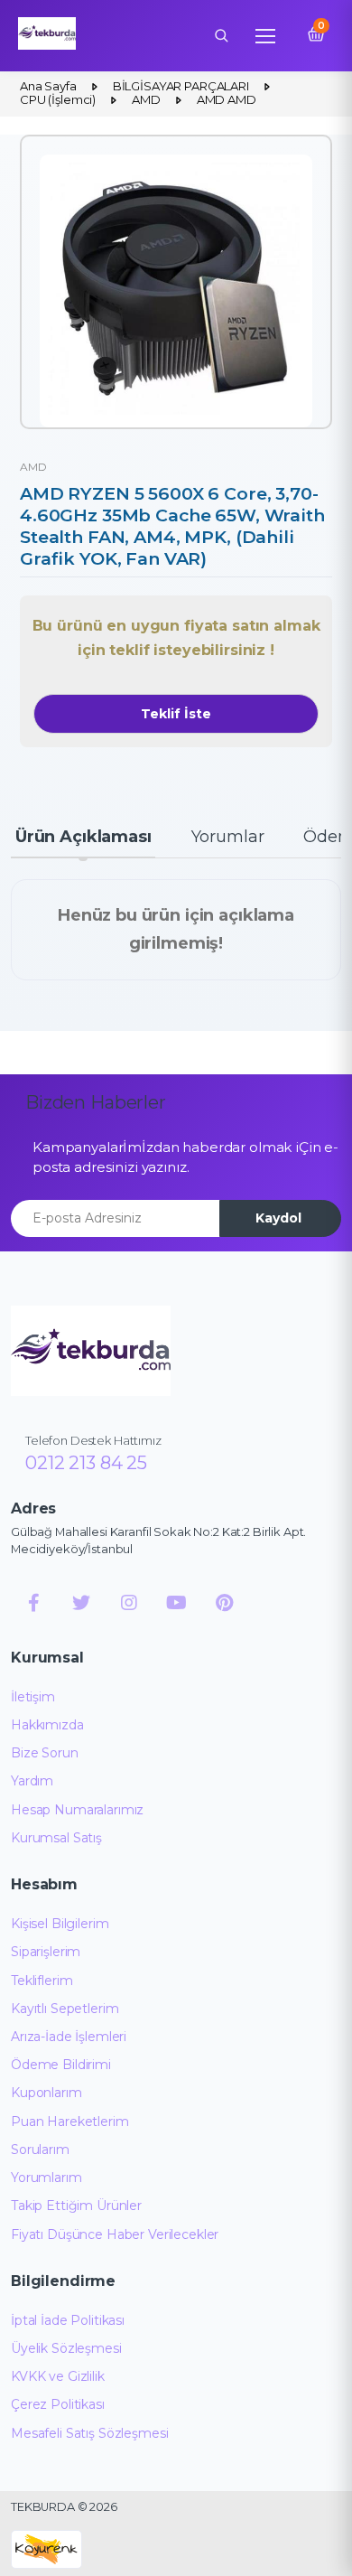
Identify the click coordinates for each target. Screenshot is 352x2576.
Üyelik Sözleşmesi (66, 2348)
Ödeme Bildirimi (61, 2065)
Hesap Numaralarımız (77, 1810)
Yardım (32, 1781)
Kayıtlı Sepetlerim (65, 2009)
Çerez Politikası (58, 2404)
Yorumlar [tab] (228, 837)
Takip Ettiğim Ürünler (76, 2206)
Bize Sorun (45, 1753)
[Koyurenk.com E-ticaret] (46, 2548)
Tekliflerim (42, 1981)
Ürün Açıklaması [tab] (83, 837)
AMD (33, 467)
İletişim (33, 1697)
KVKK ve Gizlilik (58, 2376)
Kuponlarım (46, 2093)
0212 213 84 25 (86, 1463)
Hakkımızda (47, 1725)
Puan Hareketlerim (70, 2122)
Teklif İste (176, 714)
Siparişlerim (46, 1952)
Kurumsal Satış (56, 1838)
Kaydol (278, 1218)
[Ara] (221, 35)
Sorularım (40, 2150)
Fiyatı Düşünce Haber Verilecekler (115, 2234)
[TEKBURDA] (91, 1351)
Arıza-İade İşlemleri (69, 2037)
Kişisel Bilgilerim (60, 1924)
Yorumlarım (46, 2178)
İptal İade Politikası (68, 2320)
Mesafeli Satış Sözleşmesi (89, 2433)
